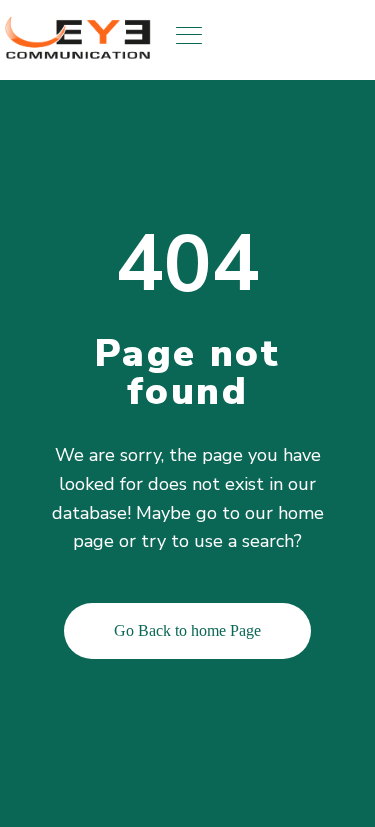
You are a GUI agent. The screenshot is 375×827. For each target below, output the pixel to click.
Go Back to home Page (187, 630)
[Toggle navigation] (191, 35)
